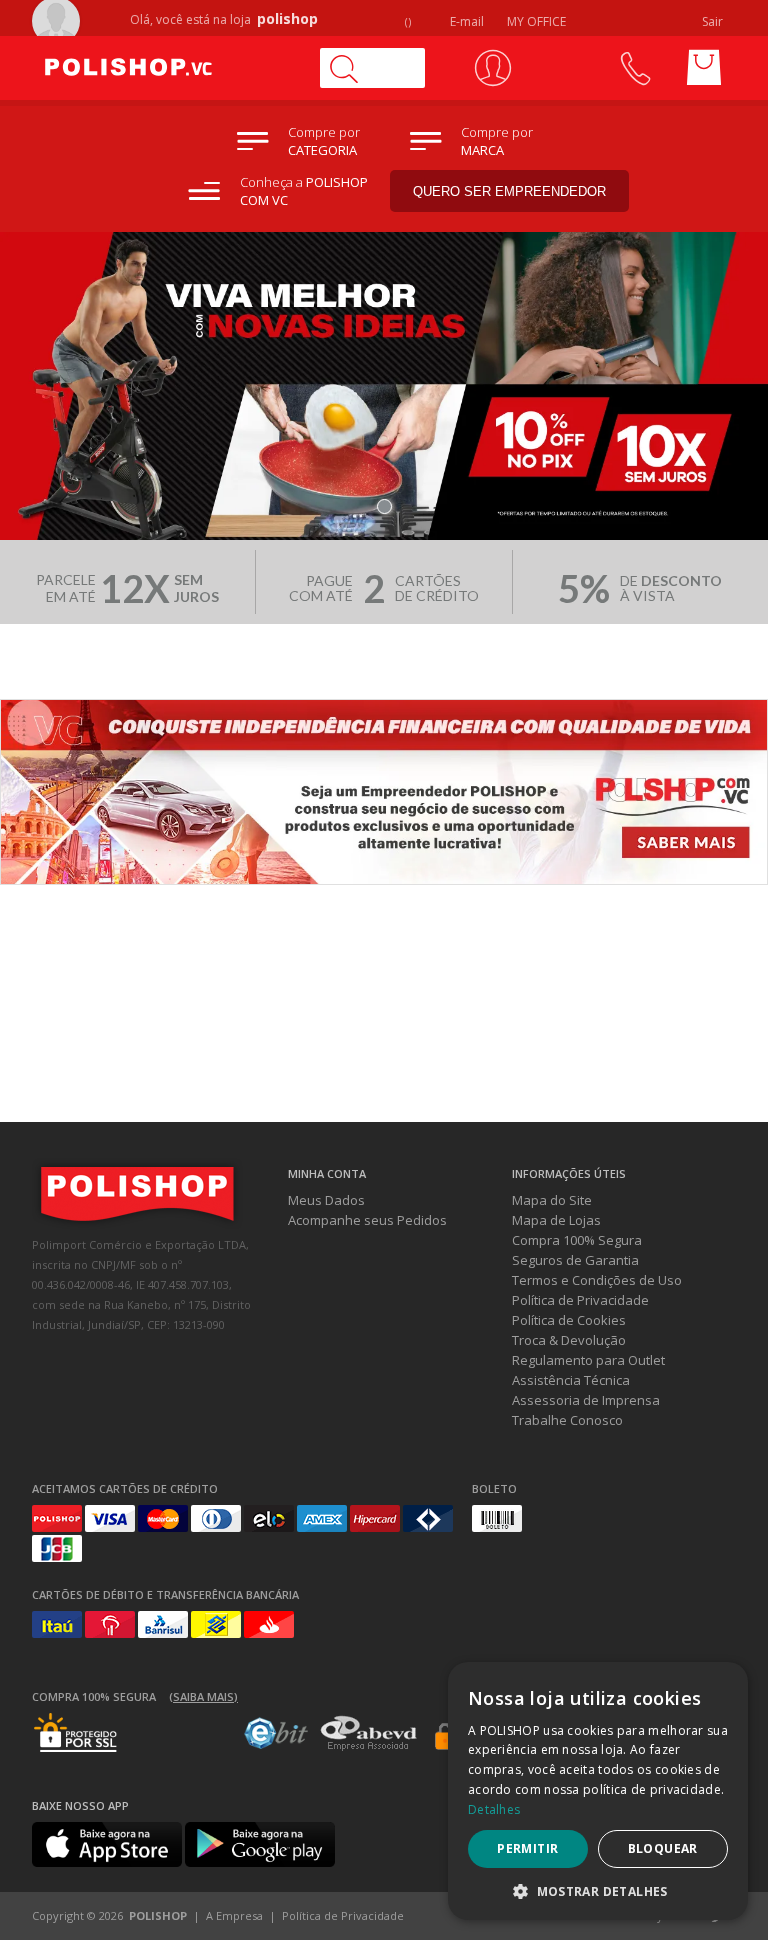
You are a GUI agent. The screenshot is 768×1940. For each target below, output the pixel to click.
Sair (714, 21)
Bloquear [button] (663, 1848)
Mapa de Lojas (556, 1220)
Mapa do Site (552, 1200)
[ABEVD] (368, 1747)
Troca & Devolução (569, 1340)
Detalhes (494, 1809)
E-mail (465, 21)
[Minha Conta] (492, 68)
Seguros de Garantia (575, 1260)
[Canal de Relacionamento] (634, 68)
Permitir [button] (527, 1848)
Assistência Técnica (571, 1380)
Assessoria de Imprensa (586, 1400)
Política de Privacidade (580, 1300)
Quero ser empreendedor (509, 191)
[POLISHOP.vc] (167, 68)
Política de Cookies (569, 1320)
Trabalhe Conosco (567, 1420)
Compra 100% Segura (577, 1240)
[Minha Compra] (704, 68)
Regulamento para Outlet (588, 1360)
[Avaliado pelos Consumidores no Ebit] (276, 1744)
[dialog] (598, 1791)
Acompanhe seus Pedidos (367, 1220)
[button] (598, 1890)
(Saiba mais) (203, 1696)
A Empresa (234, 1915)
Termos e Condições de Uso (597, 1280)
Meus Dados (326, 1200)
